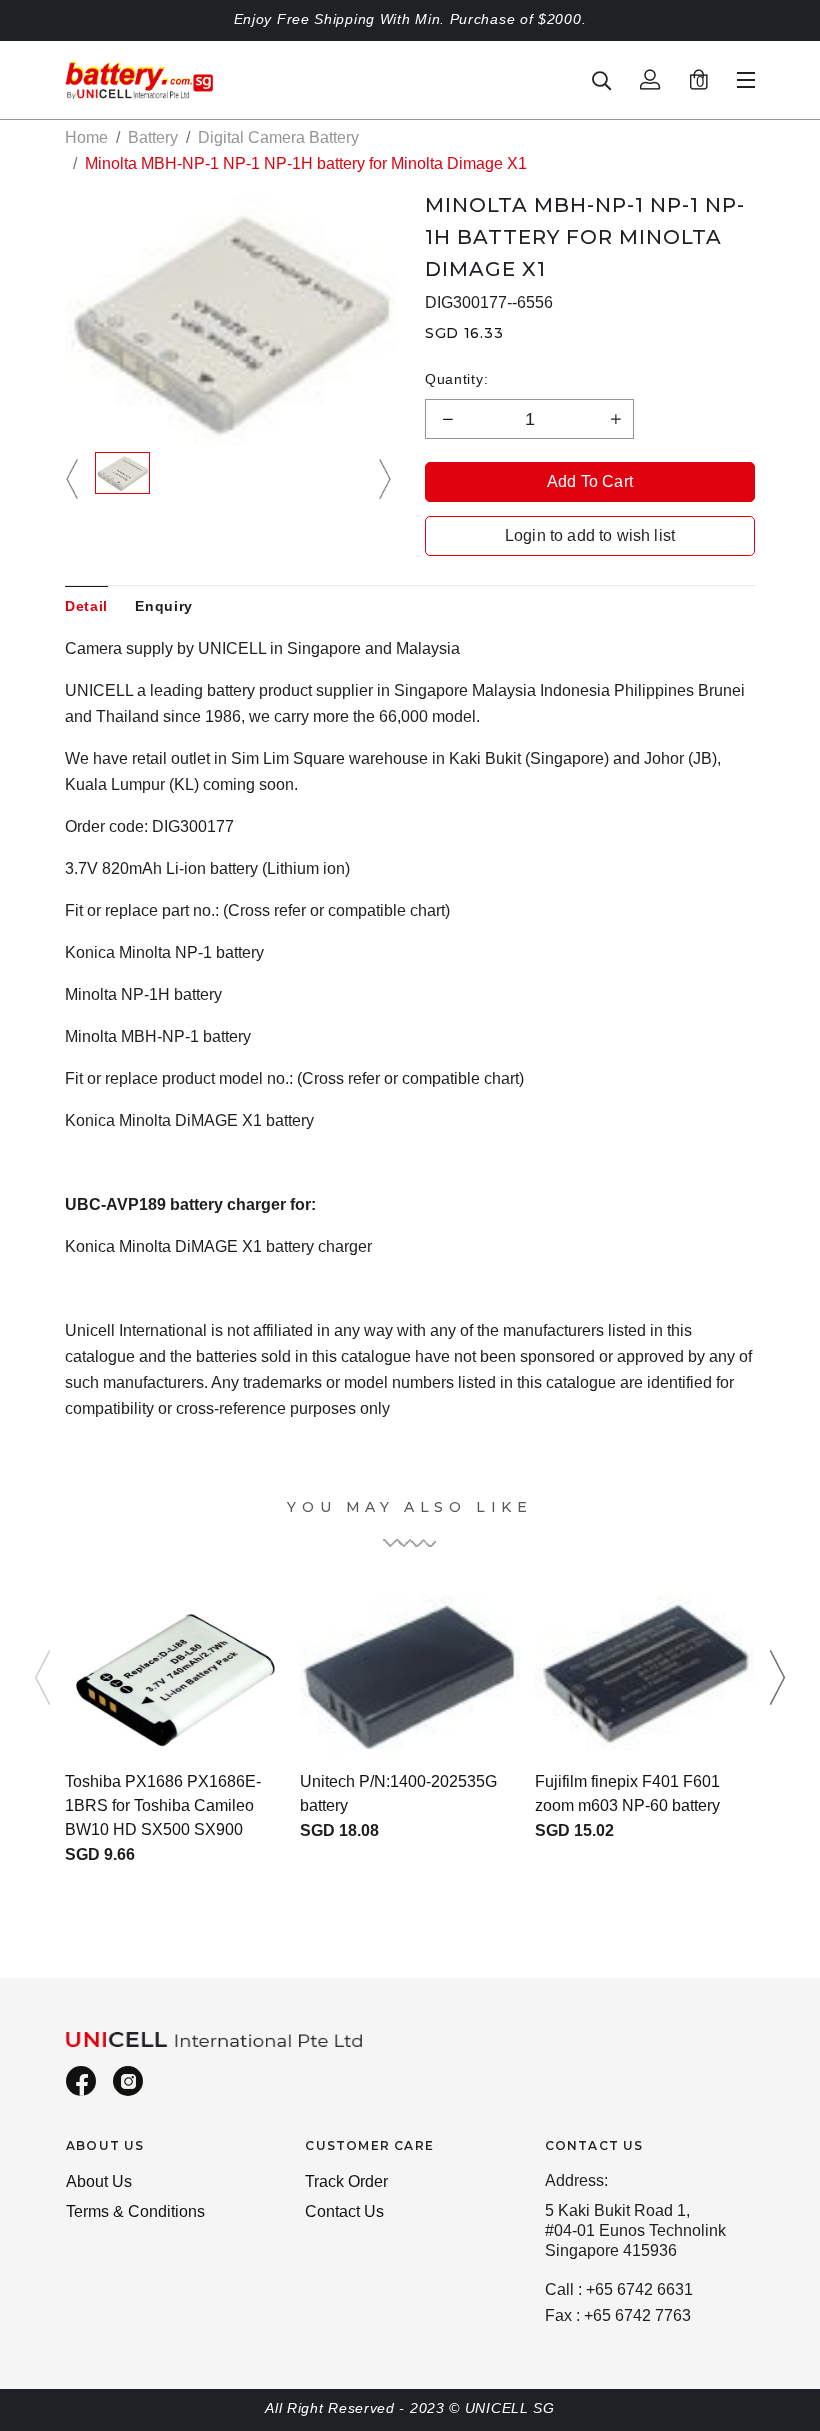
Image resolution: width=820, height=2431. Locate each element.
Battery (153, 137)
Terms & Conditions (135, 2211)
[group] (122, 479)
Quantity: (456, 379)
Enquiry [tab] (164, 606)
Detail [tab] (86, 606)
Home (86, 137)
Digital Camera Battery (278, 137)
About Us (99, 2181)
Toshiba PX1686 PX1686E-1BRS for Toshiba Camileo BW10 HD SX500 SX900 (163, 1805)
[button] (75, 479)
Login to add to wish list (590, 535)
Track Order (346, 2181)
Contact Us (344, 2211)
